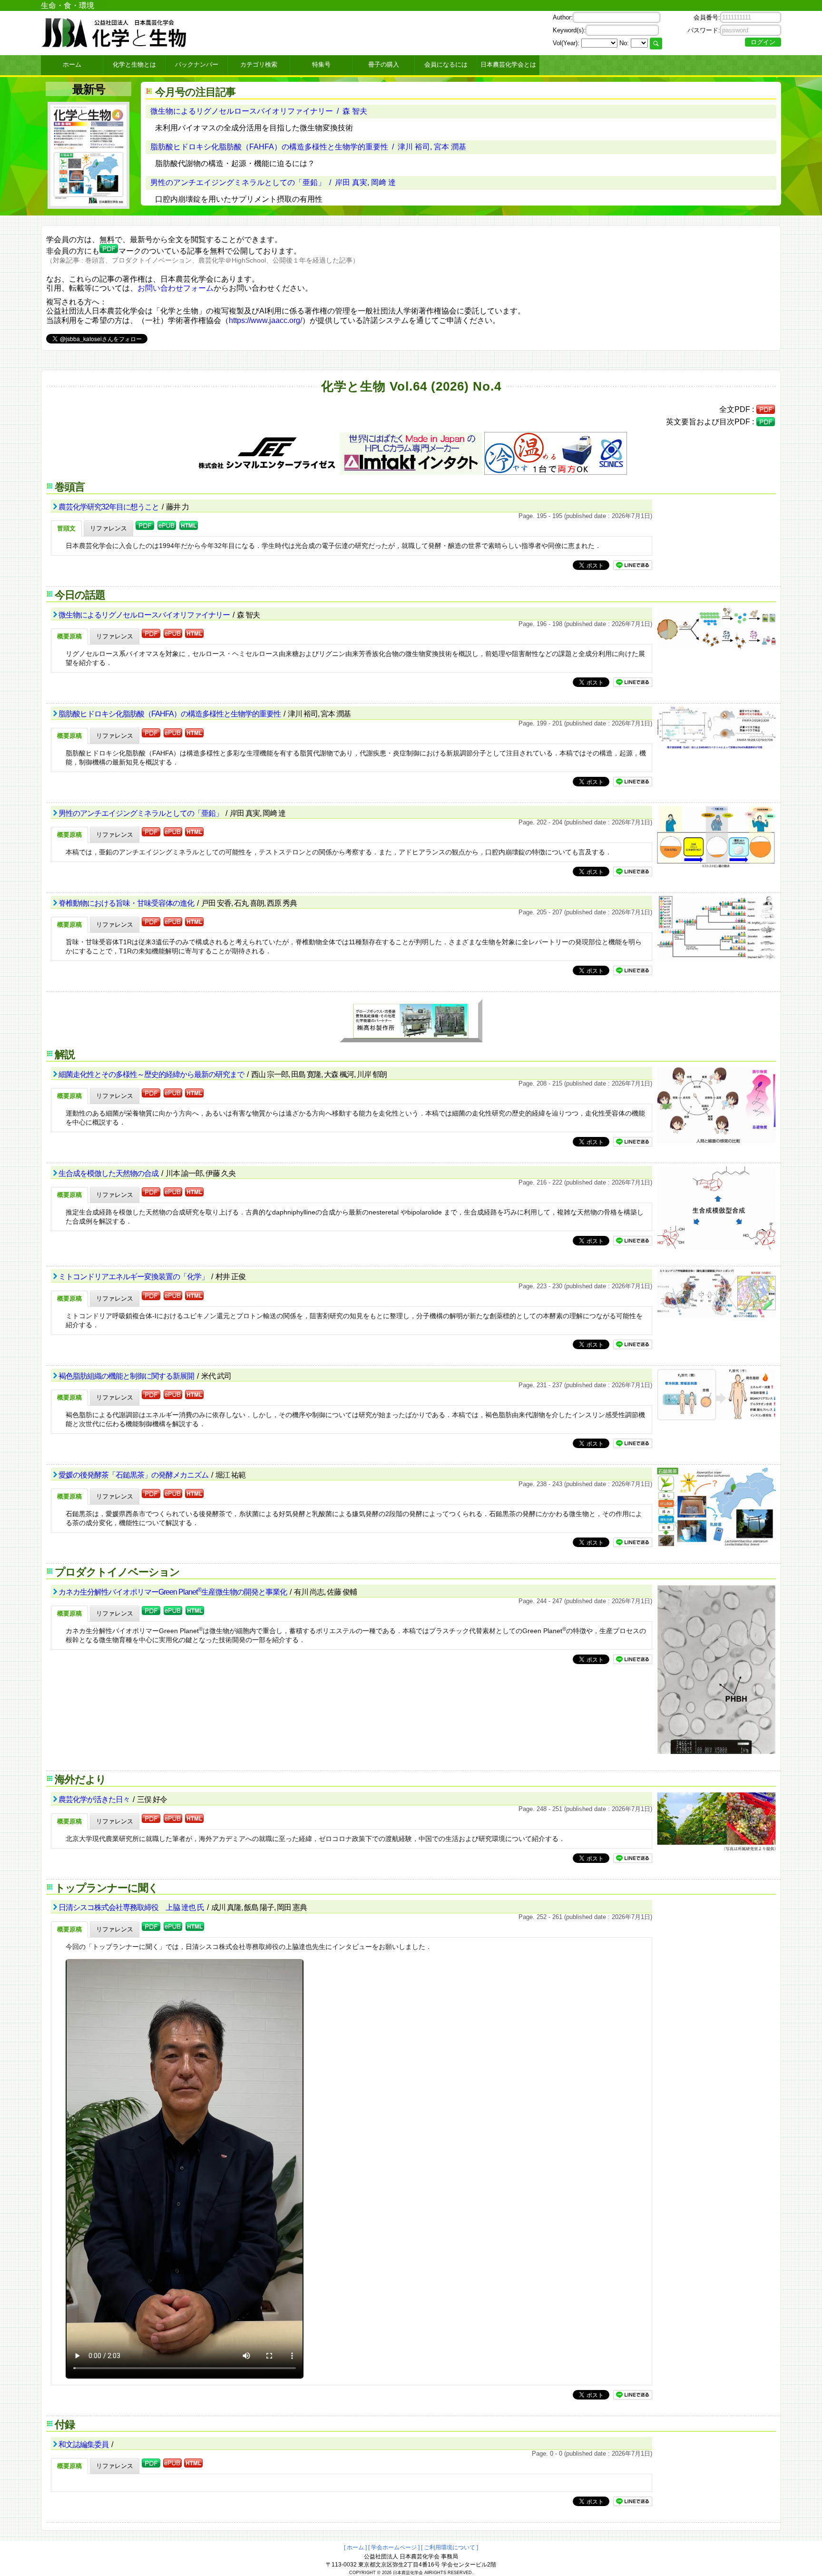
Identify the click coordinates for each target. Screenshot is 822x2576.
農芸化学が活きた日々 (95, 1799)
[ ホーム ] (355, 2547)
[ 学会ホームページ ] (394, 2547)
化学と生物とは (134, 64)
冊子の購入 (384, 64)
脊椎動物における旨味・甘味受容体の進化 (127, 903)
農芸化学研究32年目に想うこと (109, 507)
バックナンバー (197, 64)
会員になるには (446, 64)
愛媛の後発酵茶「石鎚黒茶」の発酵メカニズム (134, 1475)
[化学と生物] (115, 44)
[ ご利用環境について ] (450, 2547)
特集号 (321, 64)
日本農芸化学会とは (508, 64)
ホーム (72, 64)
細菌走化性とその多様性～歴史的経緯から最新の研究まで (152, 1074)
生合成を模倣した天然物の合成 (109, 1173)
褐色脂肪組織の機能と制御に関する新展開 (127, 1376)
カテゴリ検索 (259, 64)
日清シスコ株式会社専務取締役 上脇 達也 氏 (132, 1907)
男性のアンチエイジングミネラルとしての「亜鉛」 (141, 813)
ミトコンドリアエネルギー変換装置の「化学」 (134, 1277)
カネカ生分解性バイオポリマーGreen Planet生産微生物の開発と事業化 (173, 1592)
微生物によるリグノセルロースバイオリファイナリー (145, 615)
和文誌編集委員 (84, 2444)
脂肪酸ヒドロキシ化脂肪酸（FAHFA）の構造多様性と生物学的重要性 (170, 714)
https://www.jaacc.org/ (265, 320)
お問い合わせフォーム (176, 288)
